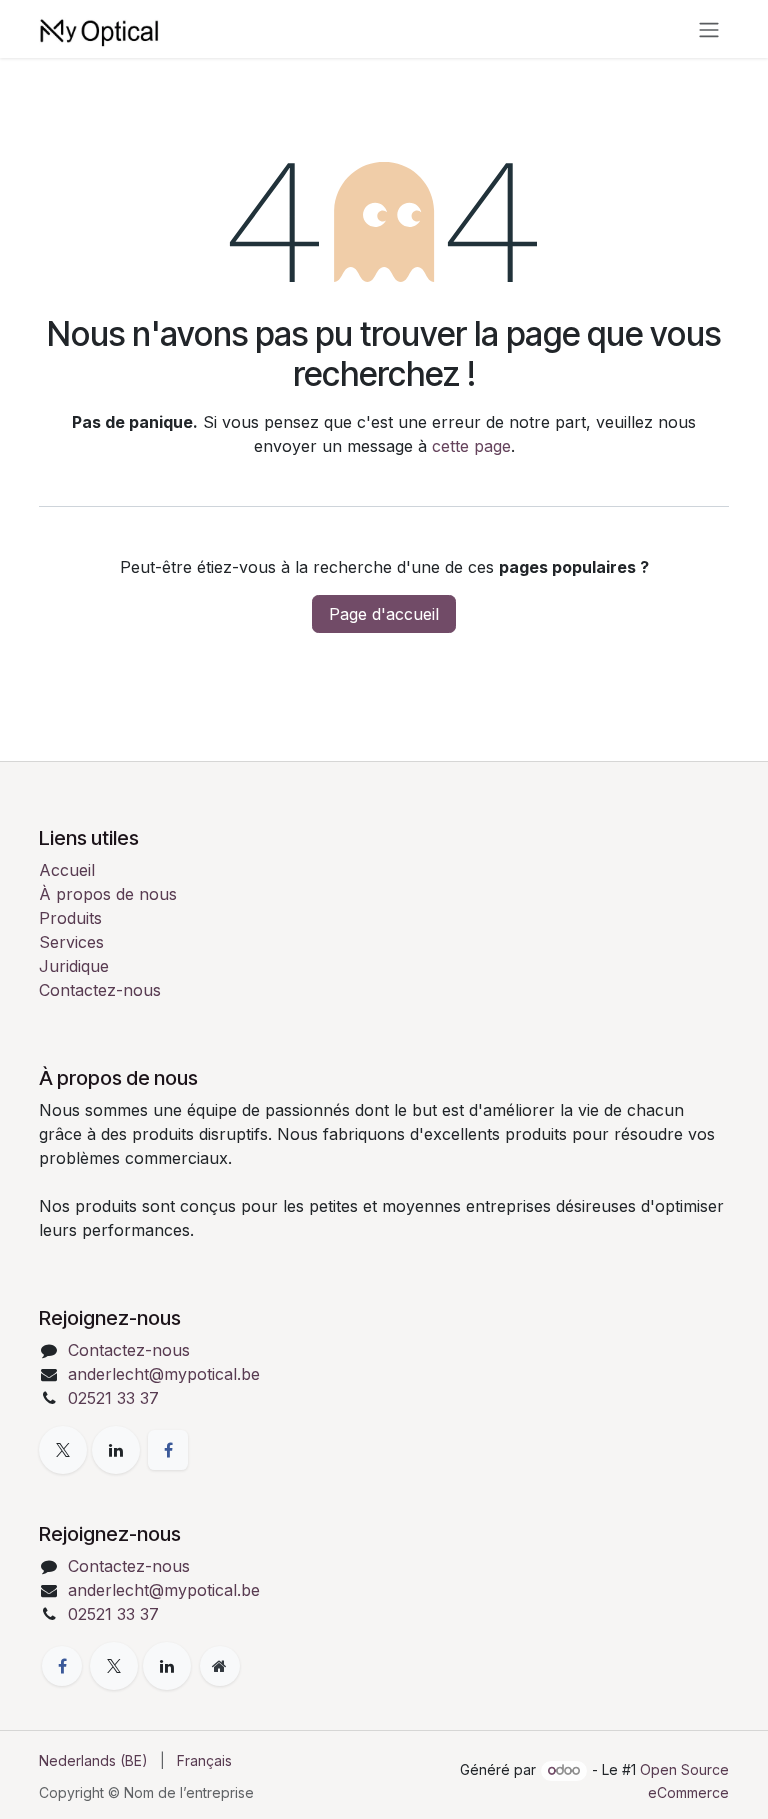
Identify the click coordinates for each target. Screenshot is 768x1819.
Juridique (74, 966)
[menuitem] (93, 1760)
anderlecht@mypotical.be (164, 1374)
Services (71, 942)
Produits (70, 918)
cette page (471, 446)
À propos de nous (108, 894)
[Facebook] (168, 1450)
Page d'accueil (384, 614)
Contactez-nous (100, 990)
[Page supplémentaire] (220, 1666)
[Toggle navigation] (709, 29)
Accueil (67, 870)
